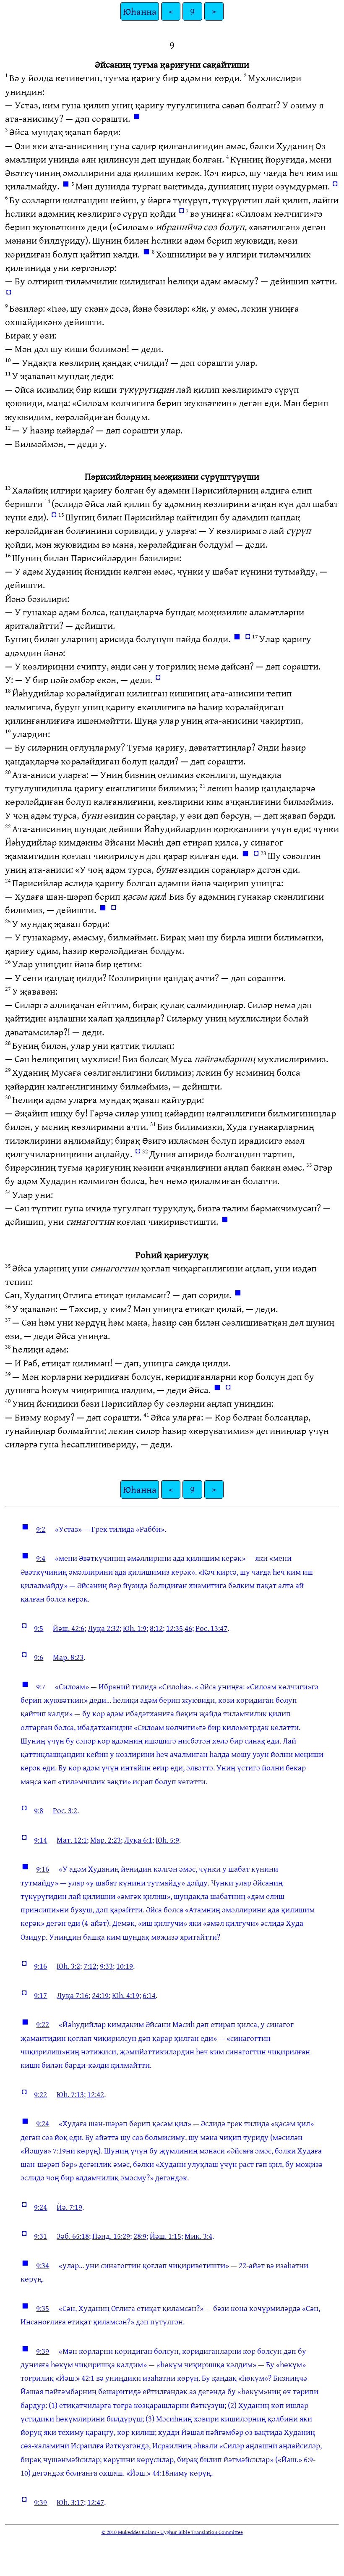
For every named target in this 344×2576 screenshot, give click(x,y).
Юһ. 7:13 (70, 2094)
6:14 (149, 1995)
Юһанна (140, 11)
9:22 (43, 2024)
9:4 (41, 1558)
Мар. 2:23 (106, 1840)
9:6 (39, 1657)
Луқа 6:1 (138, 1840)
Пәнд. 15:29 (111, 2236)
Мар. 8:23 (68, 1657)
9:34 (43, 2265)
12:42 (96, 2094)
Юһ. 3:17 (70, 2502)
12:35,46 (179, 1628)
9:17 (40, 1995)
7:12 (90, 1966)
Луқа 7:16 (73, 1995)
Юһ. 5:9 (167, 1840)
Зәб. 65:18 (73, 2236)
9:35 (43, 2308)
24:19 (100, 1995)
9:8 (39, 1810)
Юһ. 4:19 (126, 1995)
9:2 (41, 1529)
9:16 (43, 1869)
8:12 (156, 1628)
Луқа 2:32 (104, 1628)
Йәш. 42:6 (69, 1628)
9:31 (40, 2236)
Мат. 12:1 (72, 1840)
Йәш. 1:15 (165, 2236)
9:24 (43, 2123)
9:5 (39, 1628)
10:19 (125, 1966)
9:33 (106, 1966)
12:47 (96, 2502)
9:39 (43, 2351)
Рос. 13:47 (211, 1628)
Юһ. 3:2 (68, 1966)
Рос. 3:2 (65, 1810)
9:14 (40, 1840)
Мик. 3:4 (198, 2236)
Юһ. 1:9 (135, 1628)
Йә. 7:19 (69, 2207)
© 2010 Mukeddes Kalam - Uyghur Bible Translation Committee (172, 2532)
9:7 (41, 1686)
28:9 (140, 2236)
